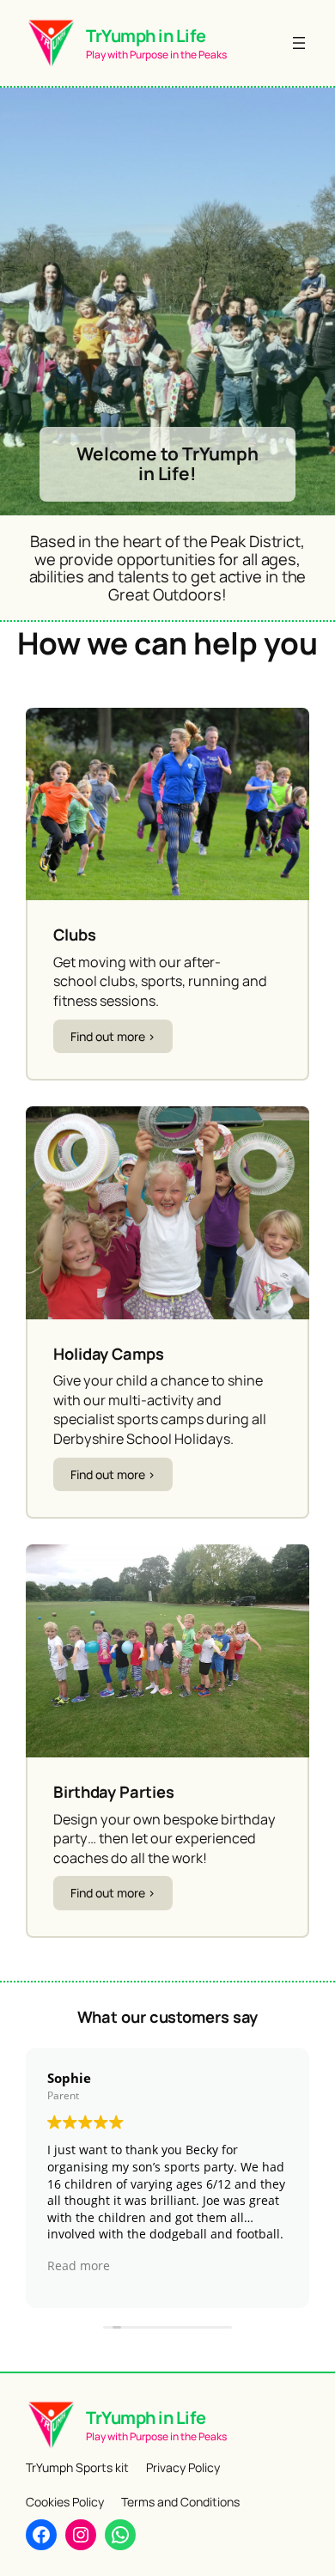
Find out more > (113, 1036)
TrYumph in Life (146, 36)
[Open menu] (299, 43)
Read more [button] (79, 2265)
